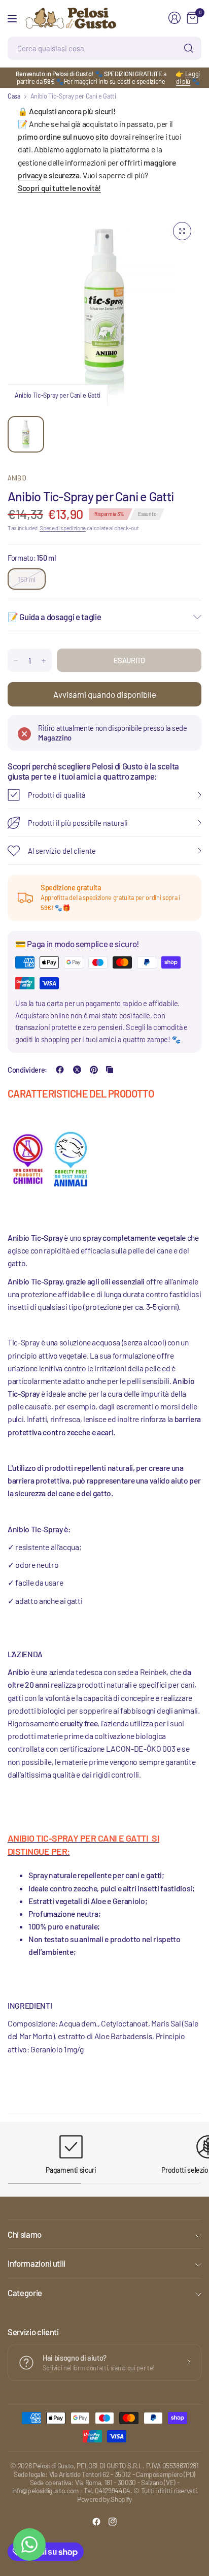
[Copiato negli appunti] (110, 1070)
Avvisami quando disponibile (105, 694)
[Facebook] (96, 2522)
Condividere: (27, 1070)
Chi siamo (25, 2234)
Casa (14, 96)
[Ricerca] (189, 48)
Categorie (25, 2293)
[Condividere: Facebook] (60, 1070)
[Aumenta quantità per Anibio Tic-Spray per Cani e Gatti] (44, 661)
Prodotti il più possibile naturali (78, 823)
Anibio (17, 478)
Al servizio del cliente (62, 851)
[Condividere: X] (77, 1070)
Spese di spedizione (63, 528)
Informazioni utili (37, 2263)
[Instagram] (113, 2522)
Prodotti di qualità (57, 795)
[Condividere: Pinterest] (94, 1070)
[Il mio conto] (175, 18)
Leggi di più (188, 77)
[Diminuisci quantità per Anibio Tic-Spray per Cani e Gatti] (16, 661)
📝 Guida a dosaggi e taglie (54, 617)
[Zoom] (182, 231)
